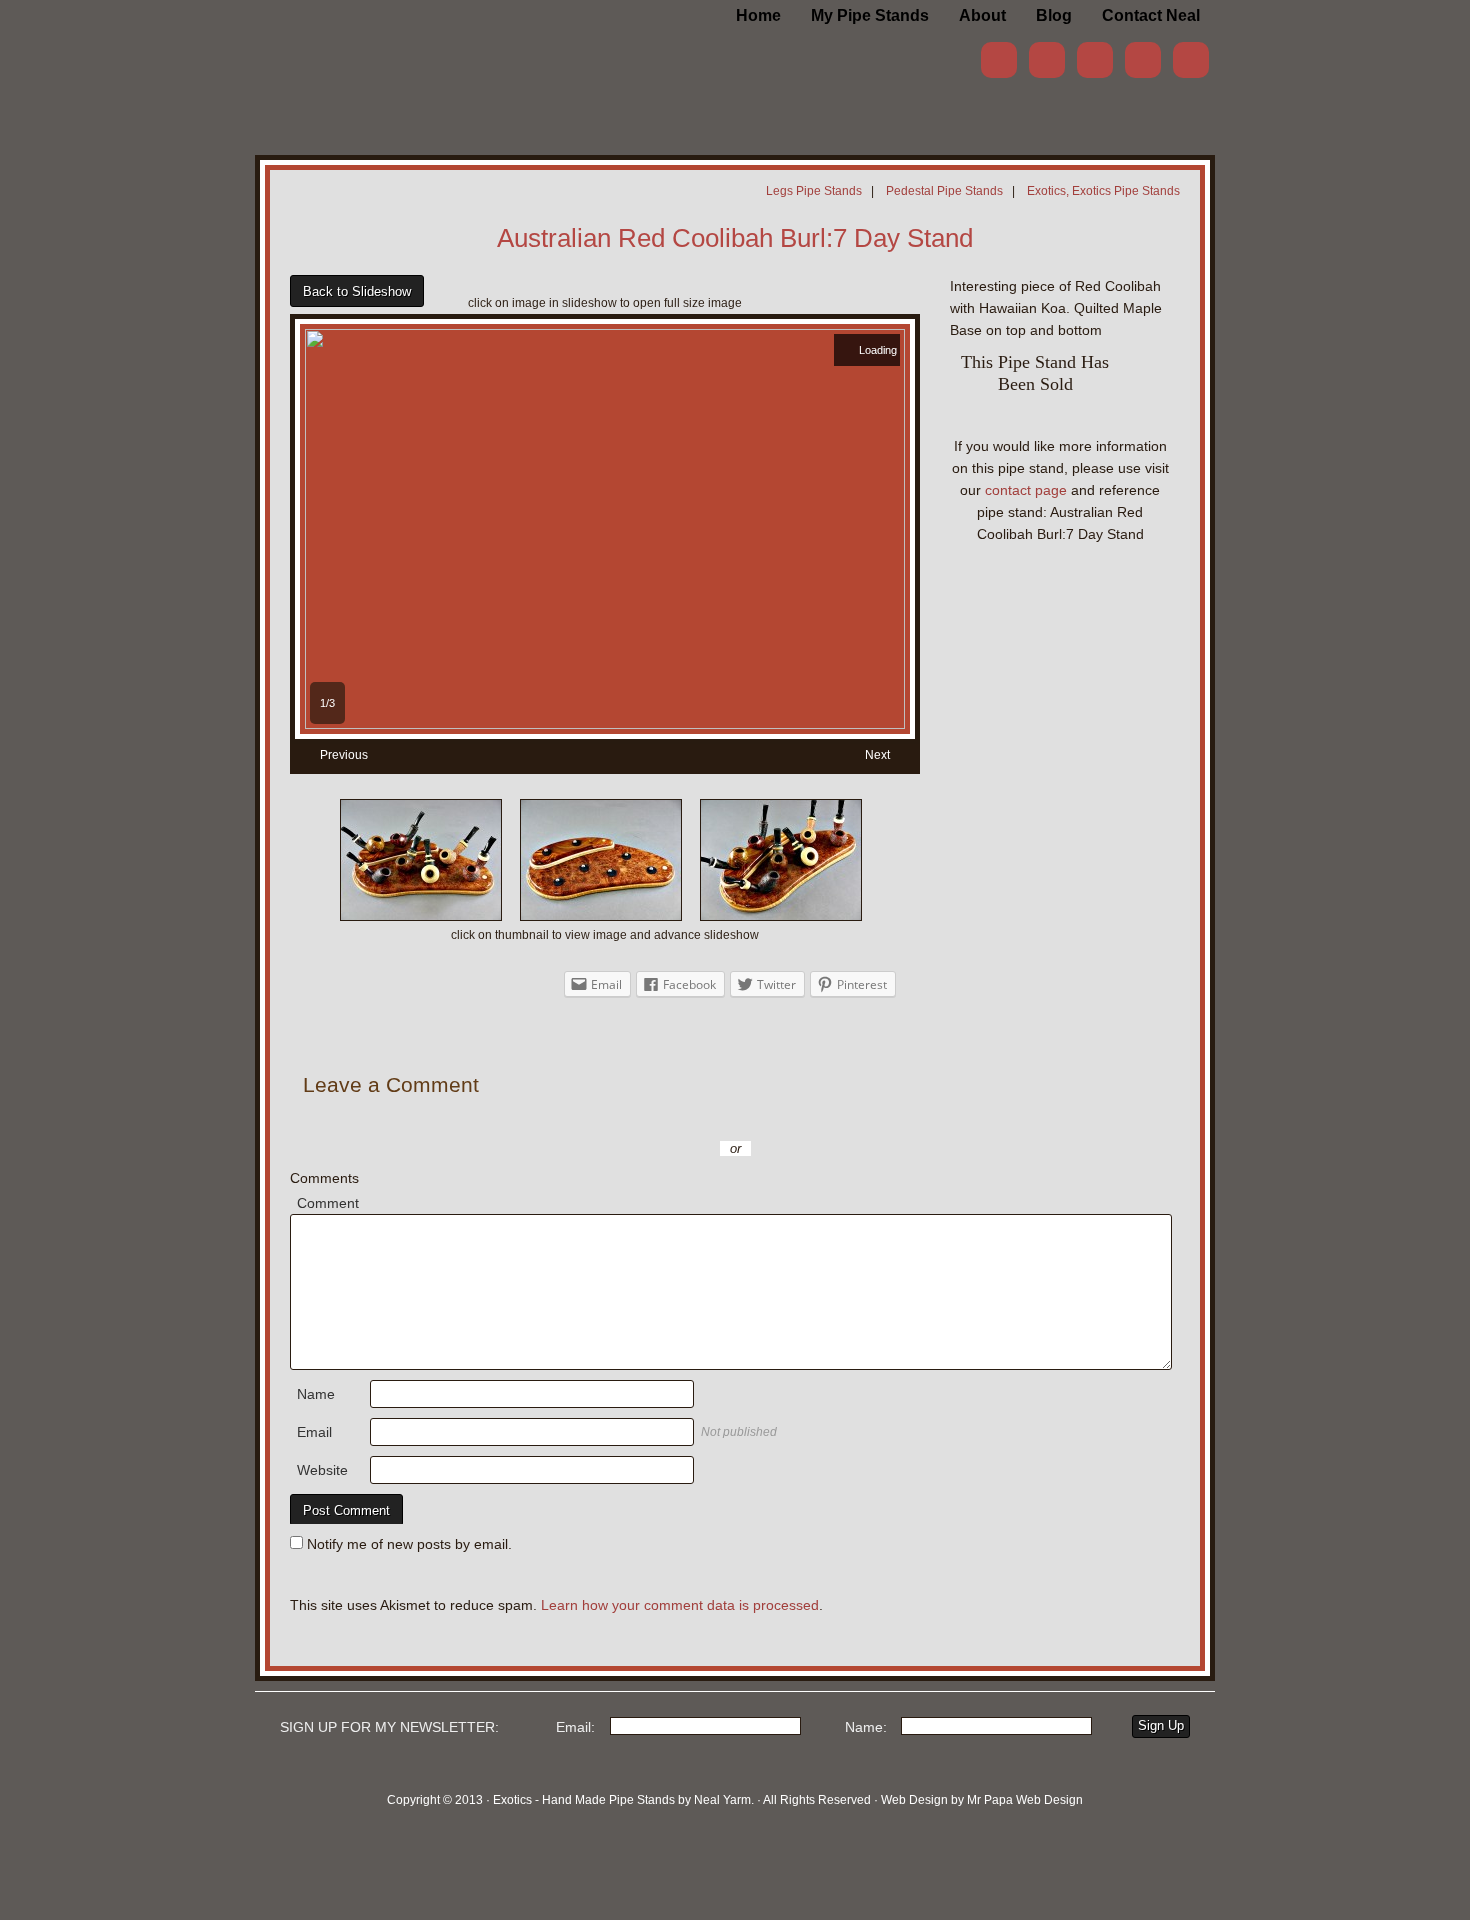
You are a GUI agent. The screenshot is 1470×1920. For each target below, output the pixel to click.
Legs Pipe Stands (814, 191)
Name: (866, 1727)
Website (322, 1470)
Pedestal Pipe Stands (944, 191)
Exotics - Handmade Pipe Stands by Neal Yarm (420, 50)
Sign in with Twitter (645, 1119)
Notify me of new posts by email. (409, 1544)
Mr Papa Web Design (1025, 1800)
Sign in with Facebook (825, 1119)
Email (314, 1432)
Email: (575, 1727)
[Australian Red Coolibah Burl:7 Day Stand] (605, 724)
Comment (328, 1203)
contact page (1026, 490)
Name (316, 1394)
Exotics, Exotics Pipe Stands (1103, 191)
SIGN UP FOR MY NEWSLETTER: (389, 1727)
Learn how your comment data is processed (680, 1605)
